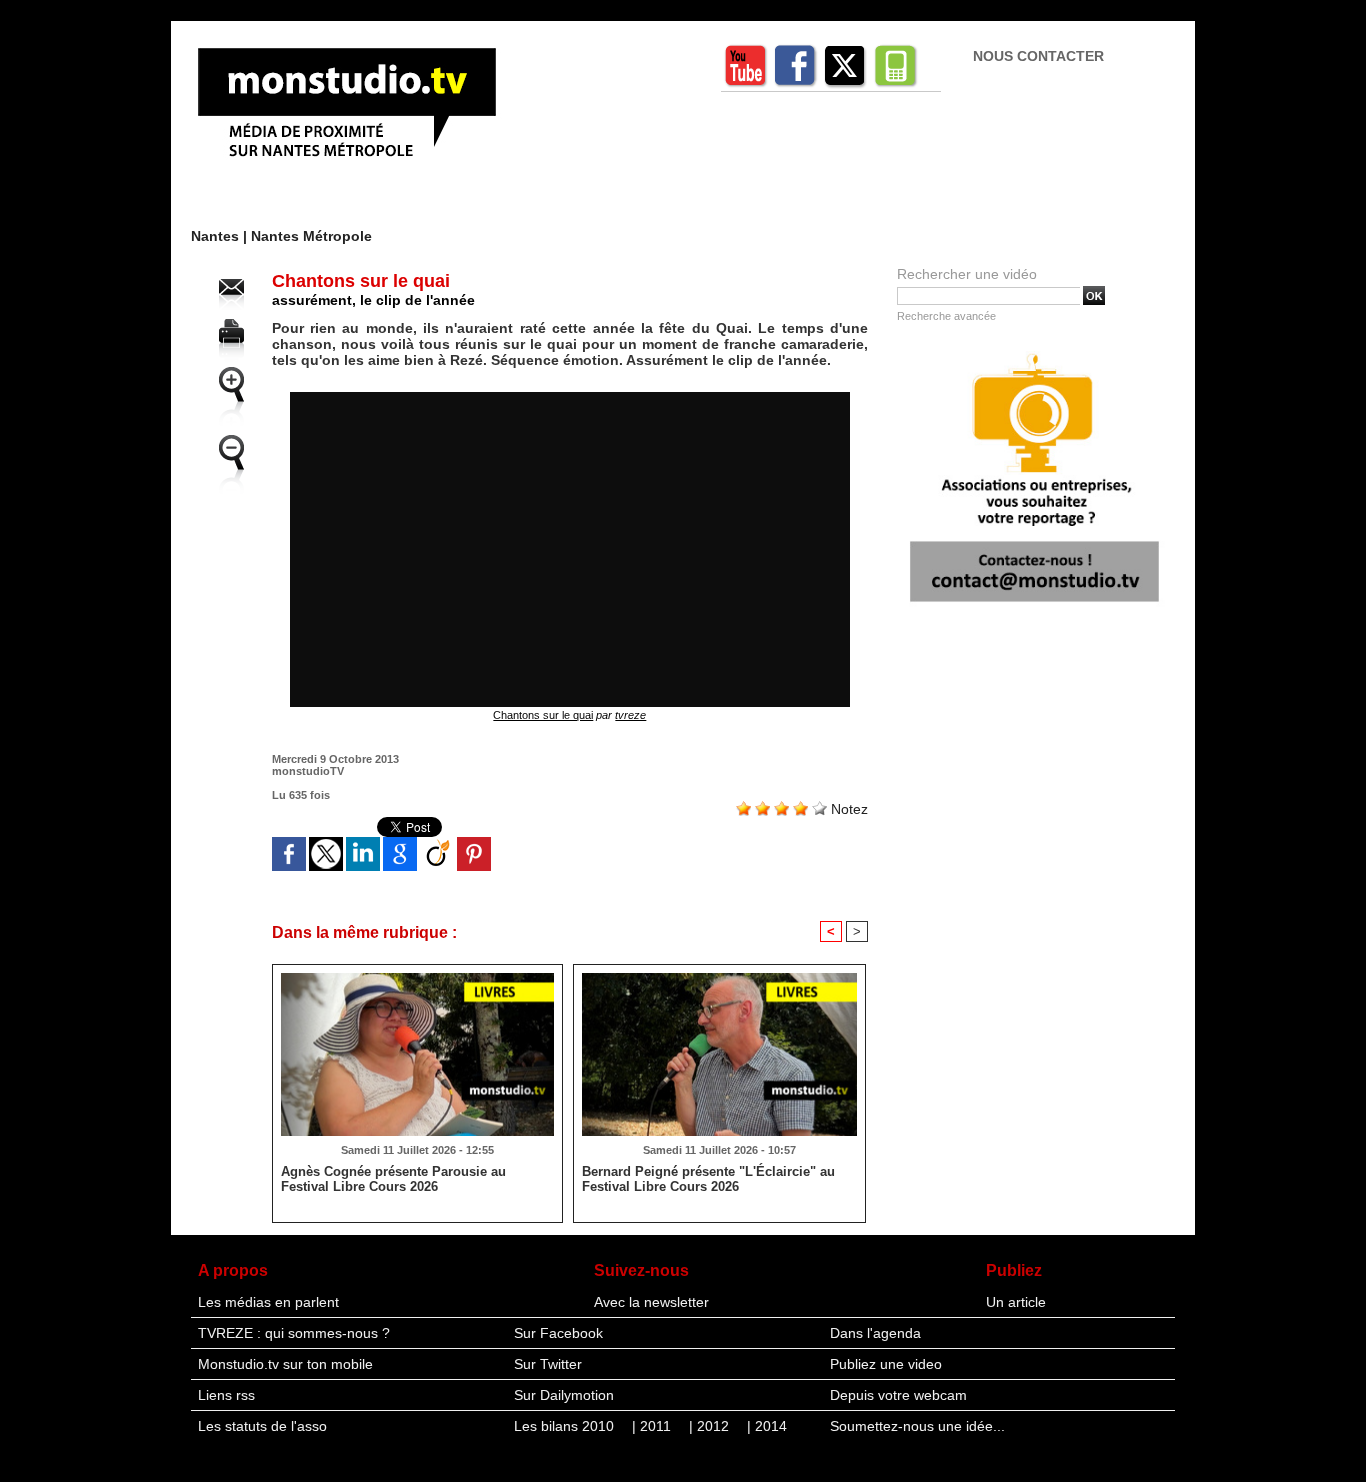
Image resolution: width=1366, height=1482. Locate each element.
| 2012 (711, 1426)
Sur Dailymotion (564, 1395)
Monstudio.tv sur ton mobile (285, 1364)
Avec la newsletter (651, 1302)
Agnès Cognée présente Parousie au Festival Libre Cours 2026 (393, 1179)
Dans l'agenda (875, 1333)
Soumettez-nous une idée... (917, 1426)
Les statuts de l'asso (262, 1426)
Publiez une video (886, 1364)
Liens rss (226, 1395)
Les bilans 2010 (566, 1426)
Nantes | (221, 236)
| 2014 (767, 1426)
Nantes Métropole (311, 236)
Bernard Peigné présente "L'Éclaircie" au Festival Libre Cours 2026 (708, 1179)
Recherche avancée (946, 316)
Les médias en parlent (268, 1302)
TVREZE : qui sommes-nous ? (294, 1333)
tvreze (630, 715)
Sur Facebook (558, 1333)
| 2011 (653, 1426)
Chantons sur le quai (543, 715)
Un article (1016, 1302)
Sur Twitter (548, 1364)
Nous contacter (1038, 56)
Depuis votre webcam (898, 1395)
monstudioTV (308, 771)
